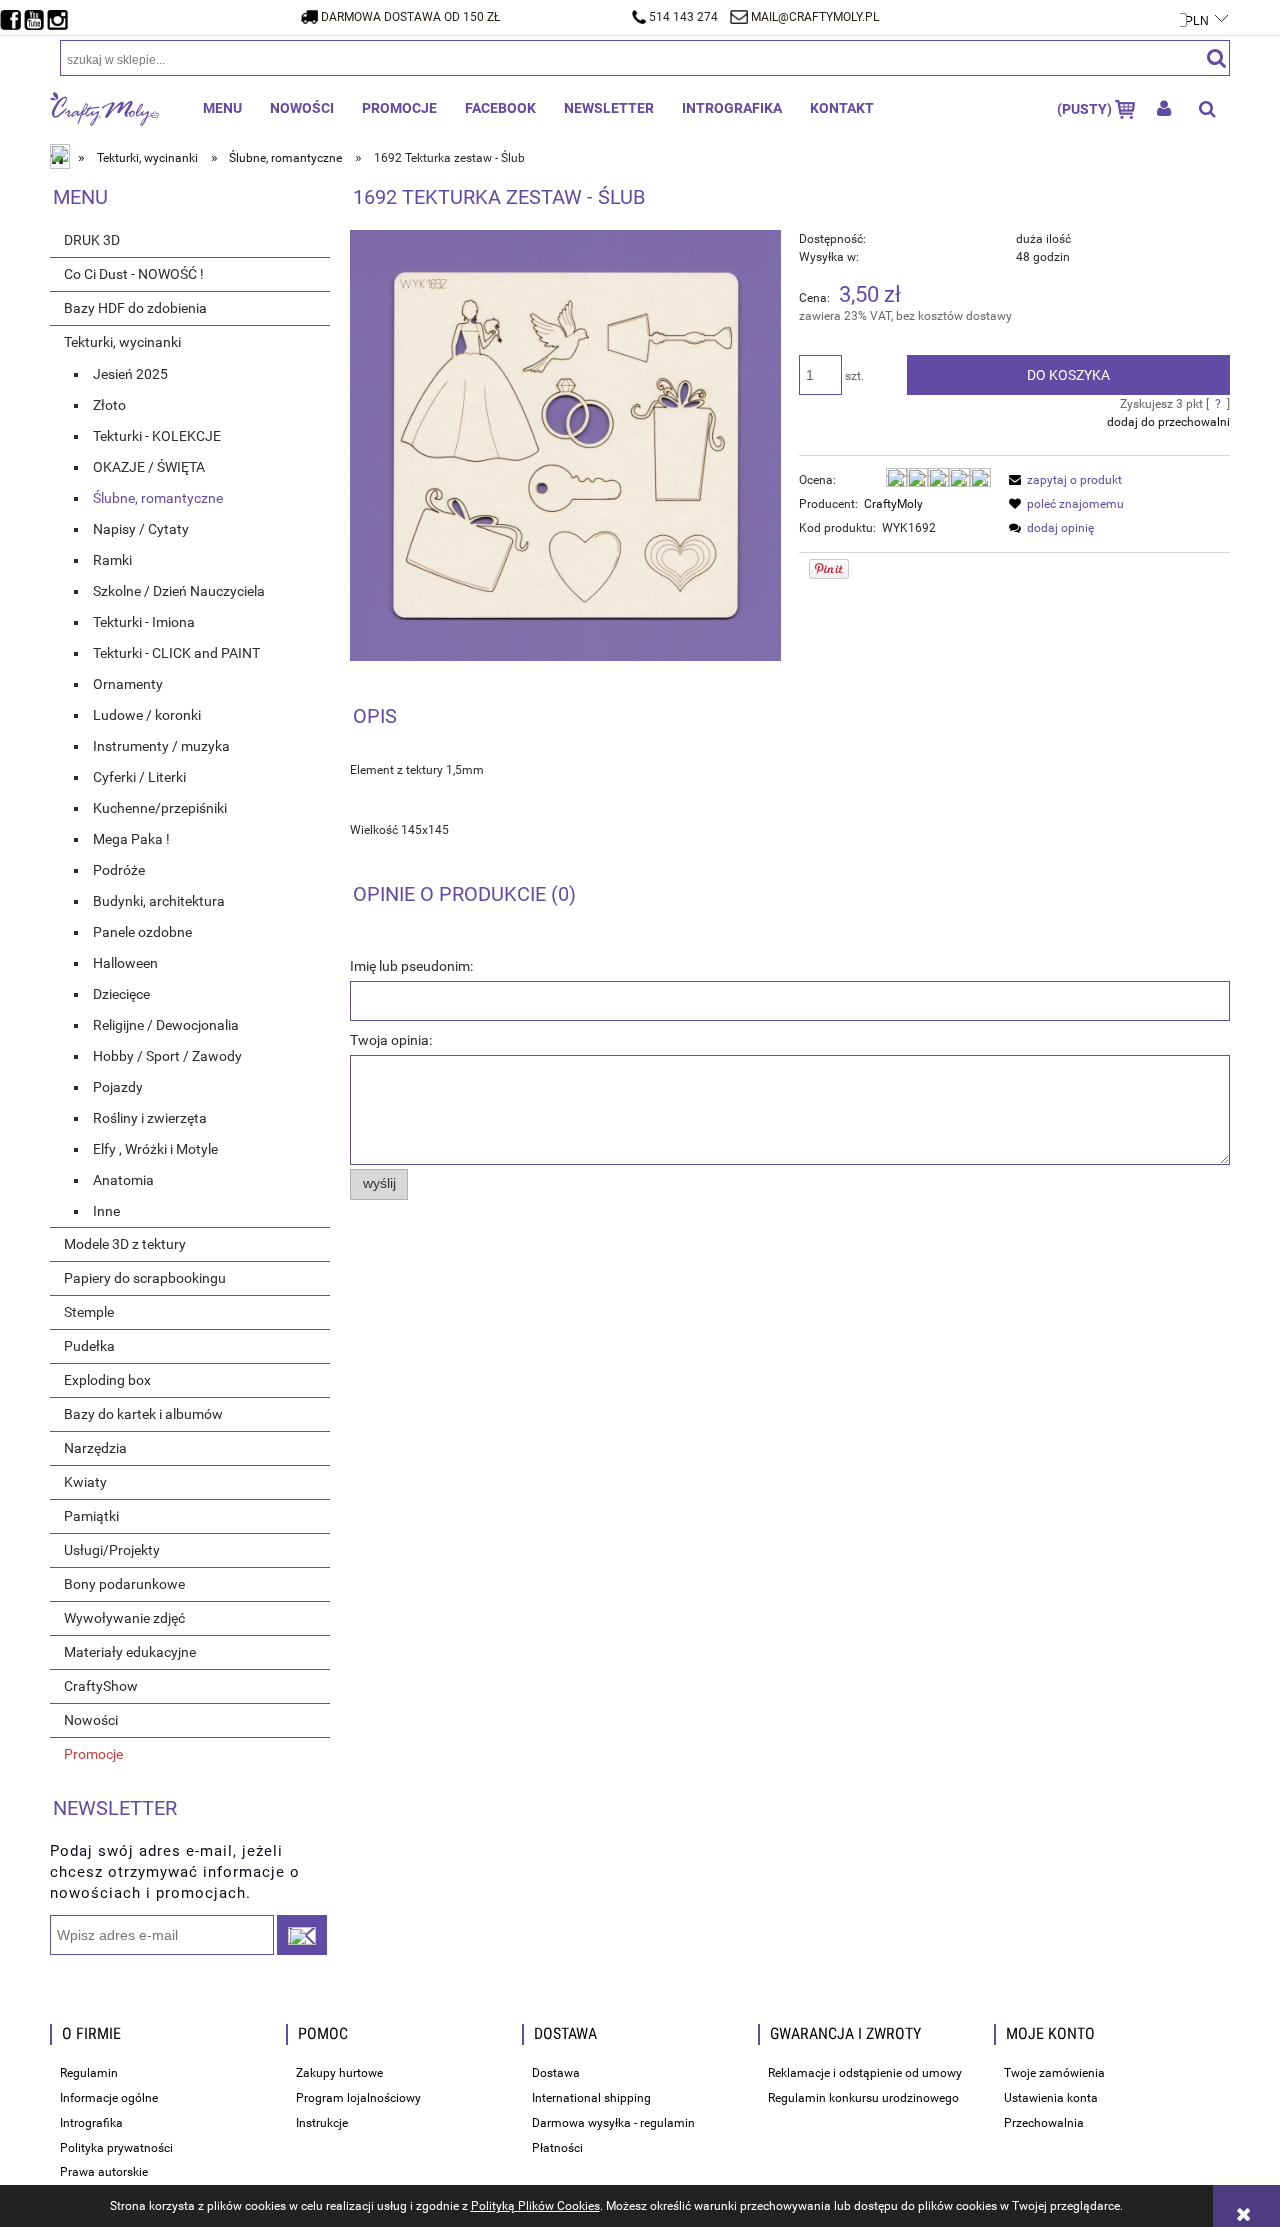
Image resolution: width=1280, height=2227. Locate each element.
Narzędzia (95, 1448)
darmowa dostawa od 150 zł (410, 17)
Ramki (112, 560)
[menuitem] (222, 108)
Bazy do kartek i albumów (143, 1414)
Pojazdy (118, 1087)
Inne (106, 1211)
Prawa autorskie (104, 2172)
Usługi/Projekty (112, 1550)
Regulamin (89, 2073)
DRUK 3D (92, 240)
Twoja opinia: (391, 1040)
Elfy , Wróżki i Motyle (155, 1149)
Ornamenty (128, 684)
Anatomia (123, 1180)
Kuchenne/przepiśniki (160, 808)
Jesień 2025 (130, 374)
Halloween (125, 963)
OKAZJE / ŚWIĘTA (149, 467)
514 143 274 (683, 17)
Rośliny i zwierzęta (150, 1118)
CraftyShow (101, 1686)
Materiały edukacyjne (130, 1652)
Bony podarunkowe (124, 1584)
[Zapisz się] (302, 1935)
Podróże (119, 870)
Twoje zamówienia (1054, 2073)
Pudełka (89, 1346)
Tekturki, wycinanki (122, 342)
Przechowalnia (1044, 2123)
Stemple (89, 1312)
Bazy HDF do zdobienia (135, 308)
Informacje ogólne (109, 2098)
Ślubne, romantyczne (158, 498)
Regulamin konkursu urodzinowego (863, 2098)
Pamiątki (91, 1516)
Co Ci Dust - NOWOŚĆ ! (134, 274)
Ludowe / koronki (147, 715)
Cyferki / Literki (139, 777)
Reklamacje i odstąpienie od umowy (865, 2073)
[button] (1062, 480)
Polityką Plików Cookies (535, 2206)
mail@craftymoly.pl (815, 17)
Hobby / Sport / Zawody (167, 1056)
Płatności (557, 2148)
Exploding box (107, 1380)
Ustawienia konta (1051, 2098)
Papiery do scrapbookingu (145, 1278)
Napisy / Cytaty (141, 529)
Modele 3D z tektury (125, 1244)
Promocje (93, 1754)
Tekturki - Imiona (144, 622)
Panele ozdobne (142, 932)
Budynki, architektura (159, 901)
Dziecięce (121, 994)
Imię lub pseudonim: (411, 966)
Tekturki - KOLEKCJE (157, 436)
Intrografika (91, 2123)
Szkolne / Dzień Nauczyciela (179, 591)
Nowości (91, 1720)
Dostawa (556, 2073)
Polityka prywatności (116, 2148)
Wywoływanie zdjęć (124, 1618)
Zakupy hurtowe (339, 2073)
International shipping (591, 2098)
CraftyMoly (893, 504)
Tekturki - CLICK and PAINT (176, 653)
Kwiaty (85, 1482)
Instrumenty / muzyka (161, 746)
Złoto (109, 405)
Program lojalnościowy (358, 2098)
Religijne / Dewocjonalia (166, 1025)
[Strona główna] (104, 108)
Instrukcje (322, 2123)
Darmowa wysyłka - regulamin (613, 2123)
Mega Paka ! (131, 839)
